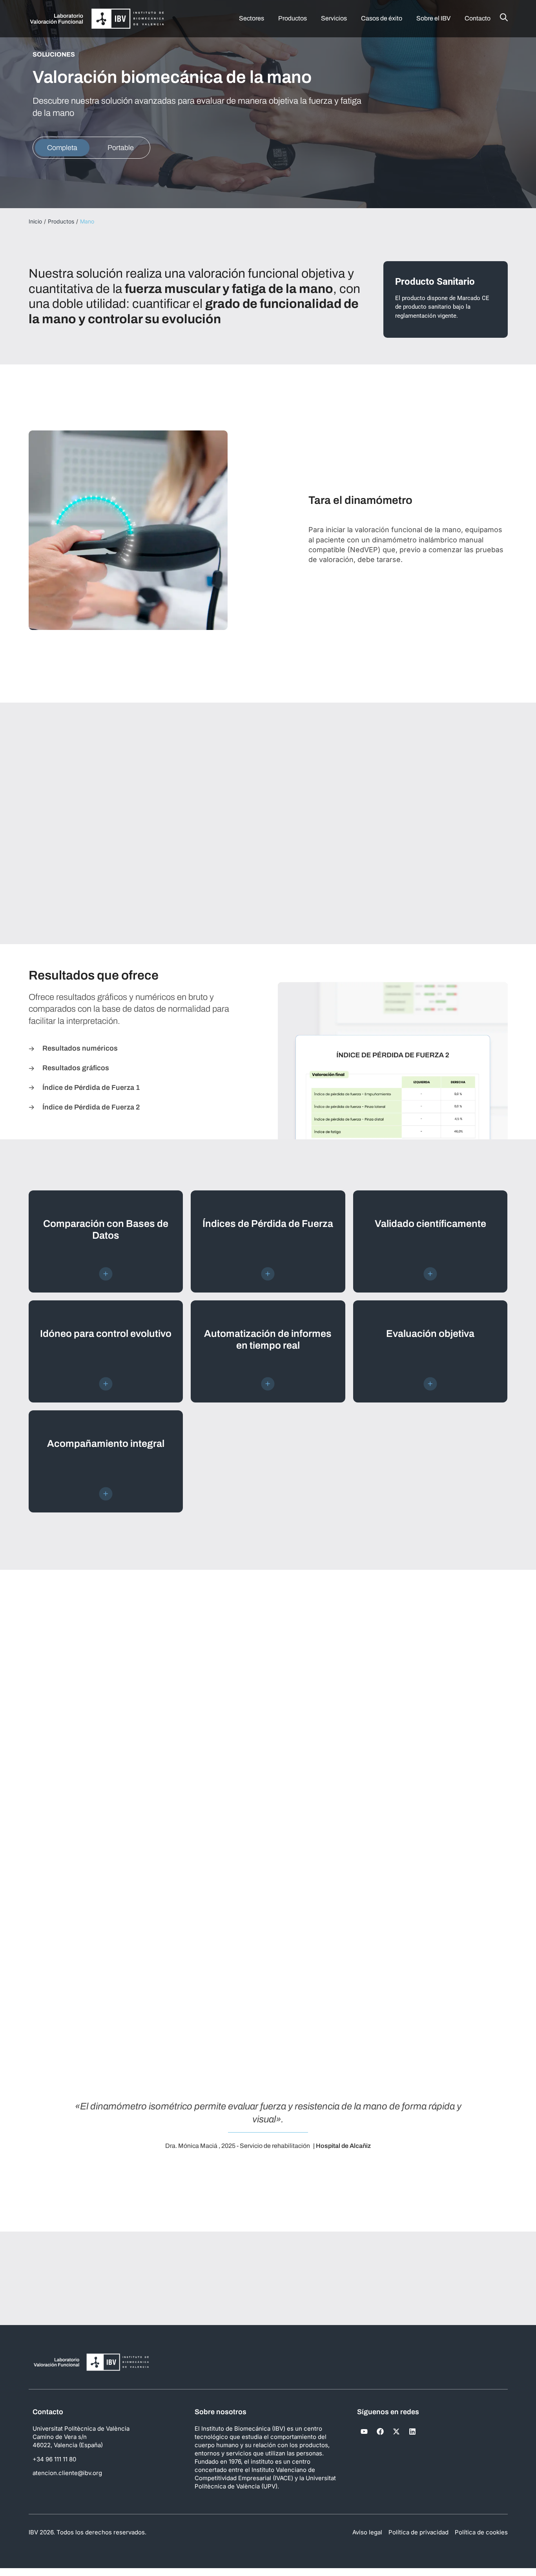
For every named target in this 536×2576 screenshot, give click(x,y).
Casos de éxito (382, 18)
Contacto (478, 18)
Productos (293, 18)
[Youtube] (364, 2431)
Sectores (252, 18)
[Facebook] (380, 2431)
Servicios (334, 18)
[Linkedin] (412, 2431)
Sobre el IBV (433, 18)
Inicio (35, 221)
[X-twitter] (396, 2431)
